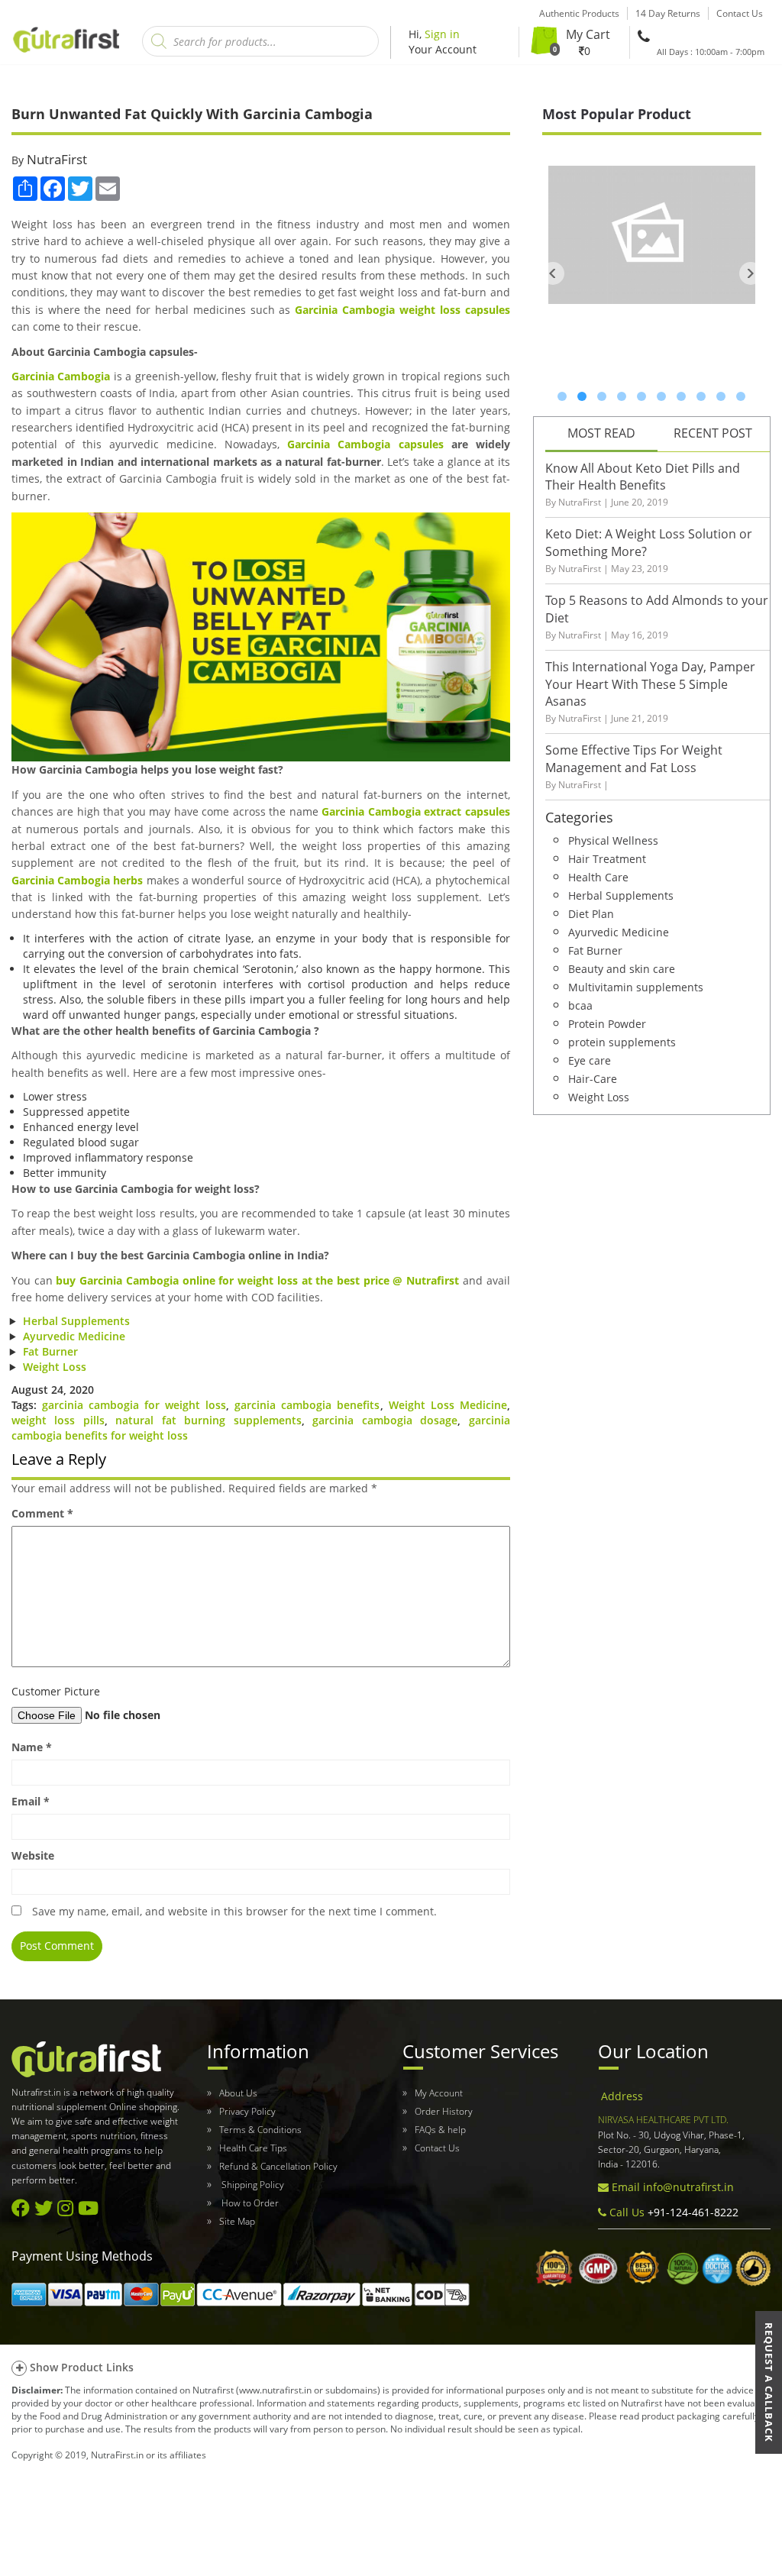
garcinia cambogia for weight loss (134, 1405)
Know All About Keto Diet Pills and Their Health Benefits (643, 477)
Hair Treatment (607, 858)
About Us (238, 2093)
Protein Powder (607, 1023)
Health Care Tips (253, 2148)
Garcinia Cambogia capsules (365, 444)
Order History (444, 2111)
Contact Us (437, 2148)
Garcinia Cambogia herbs (77, 880)
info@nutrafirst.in (688, 2187)
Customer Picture (56, 1691)
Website (33, 1855)
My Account (439, 2093)
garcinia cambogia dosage (385, 1420)
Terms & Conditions (260, 2130)
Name (32, 1747)
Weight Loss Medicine (448, 1405)
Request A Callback (769, 2382)
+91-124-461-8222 (692, 2212)
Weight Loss (55, 1367)
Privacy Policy (247, 2111)
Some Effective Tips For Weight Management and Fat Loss (634, 759)
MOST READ (601, 433)
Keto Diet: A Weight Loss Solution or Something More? (649, 543)
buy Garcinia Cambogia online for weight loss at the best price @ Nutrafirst (257, 1280)
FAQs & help (440, 2130)
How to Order (249, 2203)
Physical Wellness (613, 840)
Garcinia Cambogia (61, 376)
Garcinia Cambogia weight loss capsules (402, 310)
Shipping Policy (252, 2185)
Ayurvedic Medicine (74, 1336)
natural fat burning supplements (208, 1420)
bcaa (580, 1005)
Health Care (598, 876)
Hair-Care (593, 1078)
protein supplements (622, 1041)
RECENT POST (713, 433)
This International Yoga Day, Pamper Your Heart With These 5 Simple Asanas (650, 684)
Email (31, 1801)
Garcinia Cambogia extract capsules (415, 811)
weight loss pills (58, 1420)
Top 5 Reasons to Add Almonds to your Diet (657, 609)
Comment (42, 1513)
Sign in (442, 34)
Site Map (237, 2221)
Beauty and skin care (622, 968)
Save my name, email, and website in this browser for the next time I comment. (234, 1911)
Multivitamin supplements (636, 986)
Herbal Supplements (76, 1321)
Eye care (590, 1060)
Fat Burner (50, 1351)
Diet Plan (591, 913)
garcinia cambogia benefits (307, 1405)
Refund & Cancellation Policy (278, 2166)
